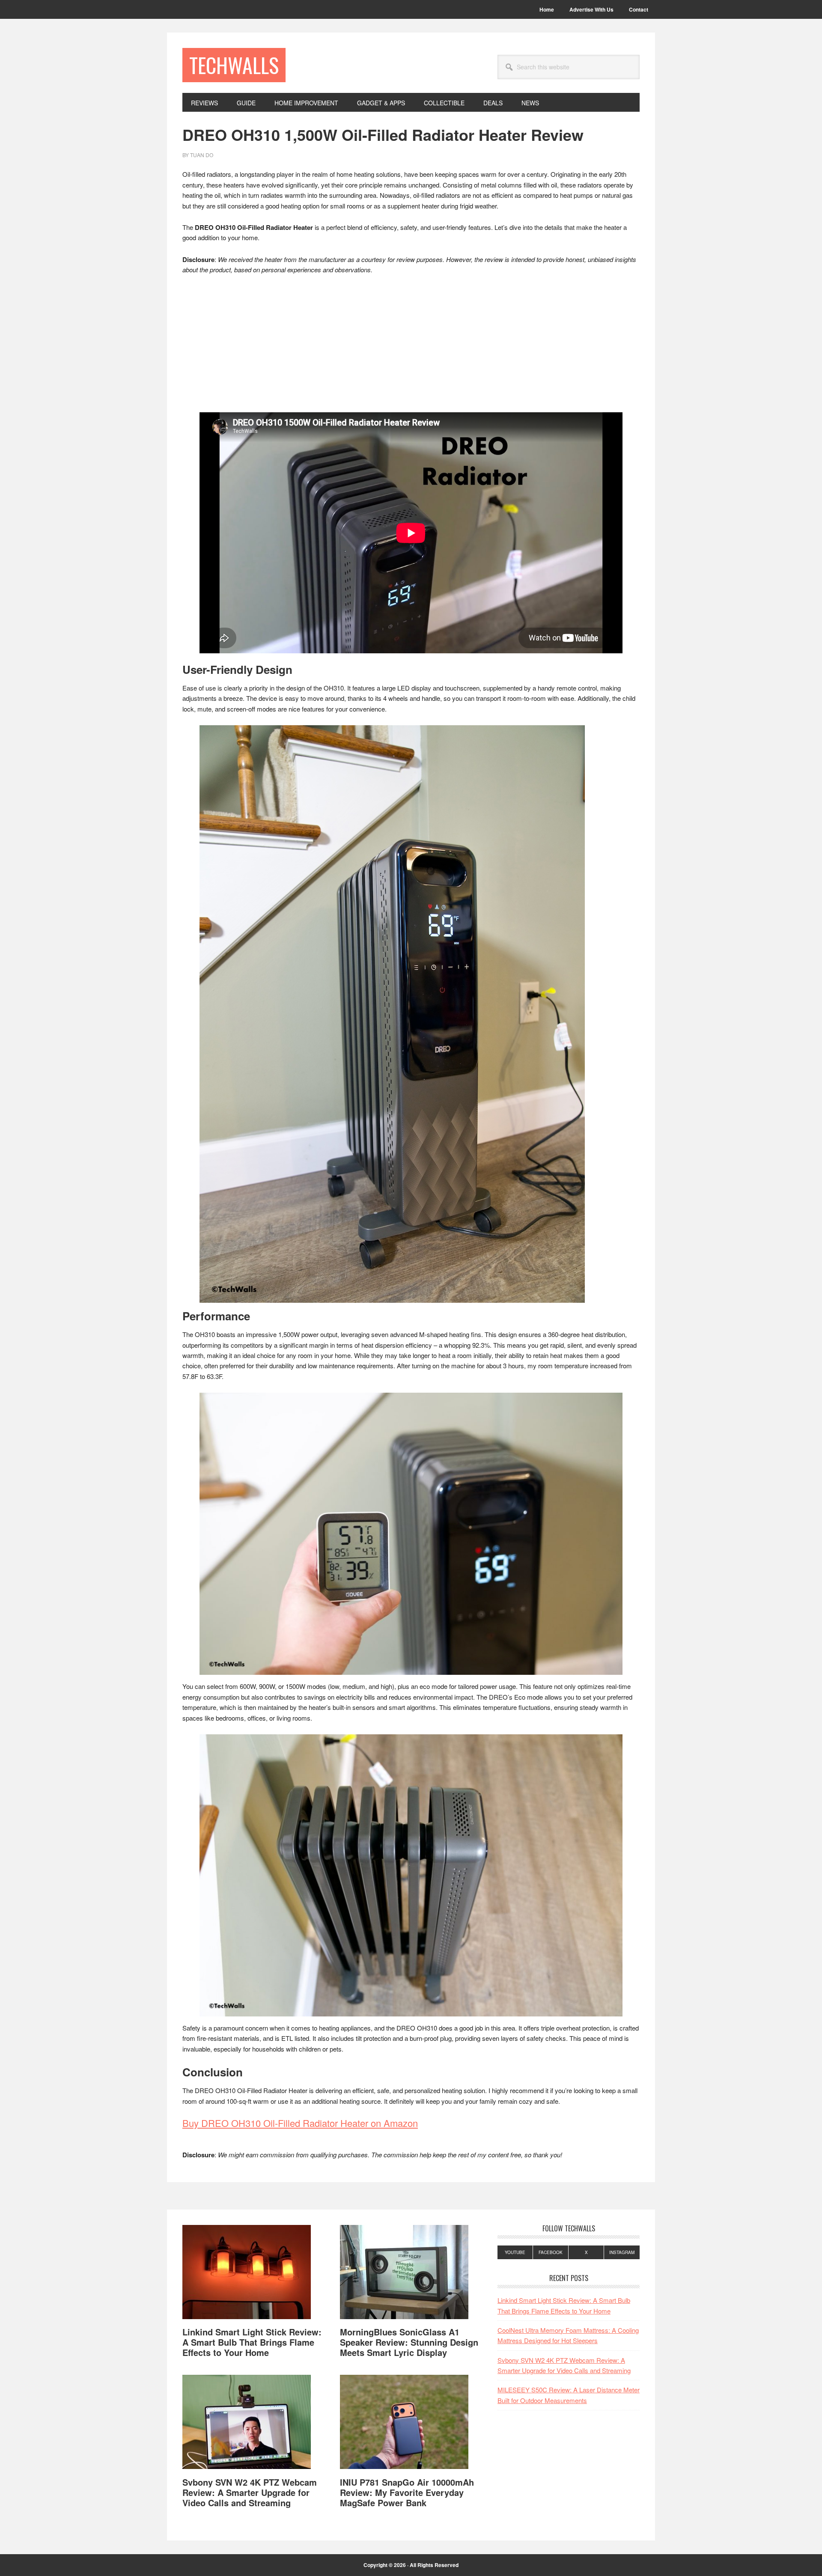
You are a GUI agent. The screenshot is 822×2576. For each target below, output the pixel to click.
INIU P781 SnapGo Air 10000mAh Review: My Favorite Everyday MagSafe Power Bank (407, 2492)
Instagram (622, 2252)
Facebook (551, 2252)
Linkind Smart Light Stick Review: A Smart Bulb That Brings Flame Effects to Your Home (252, 2342)
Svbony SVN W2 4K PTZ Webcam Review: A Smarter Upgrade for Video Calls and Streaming (250, 2492)
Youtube (515, 2252)
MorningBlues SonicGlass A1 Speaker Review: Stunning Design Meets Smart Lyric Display (409, 2342)
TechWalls (234, 65)
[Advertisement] (411, 346)
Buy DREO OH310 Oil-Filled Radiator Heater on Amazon (300, 2123)
